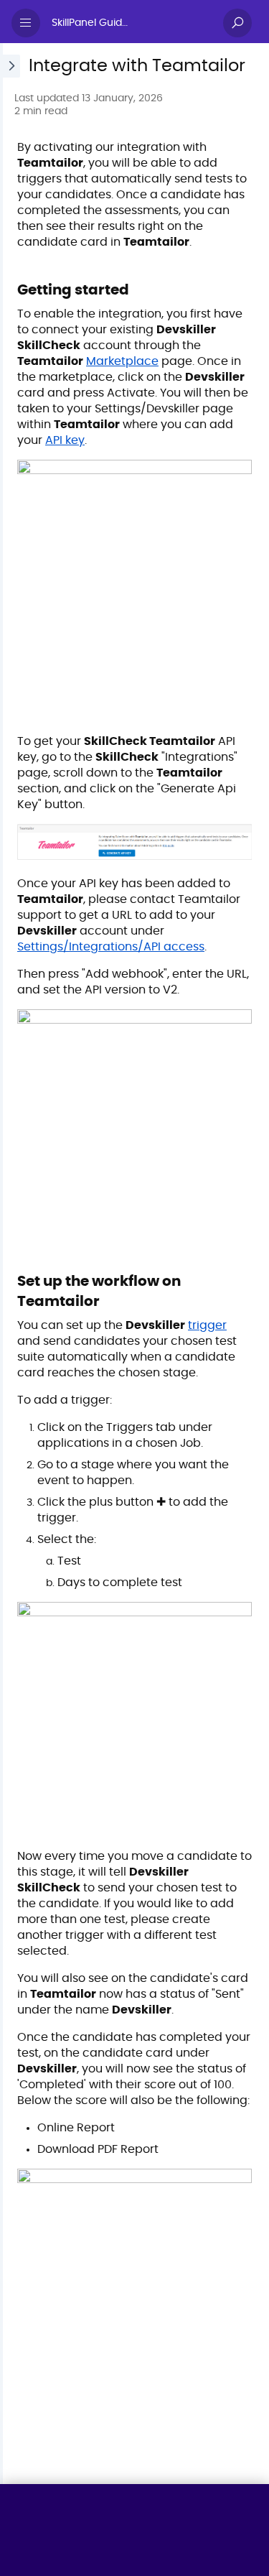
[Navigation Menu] (26, 23)
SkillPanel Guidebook (98, 23)
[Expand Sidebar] (10, 1264)
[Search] (237, 23)
